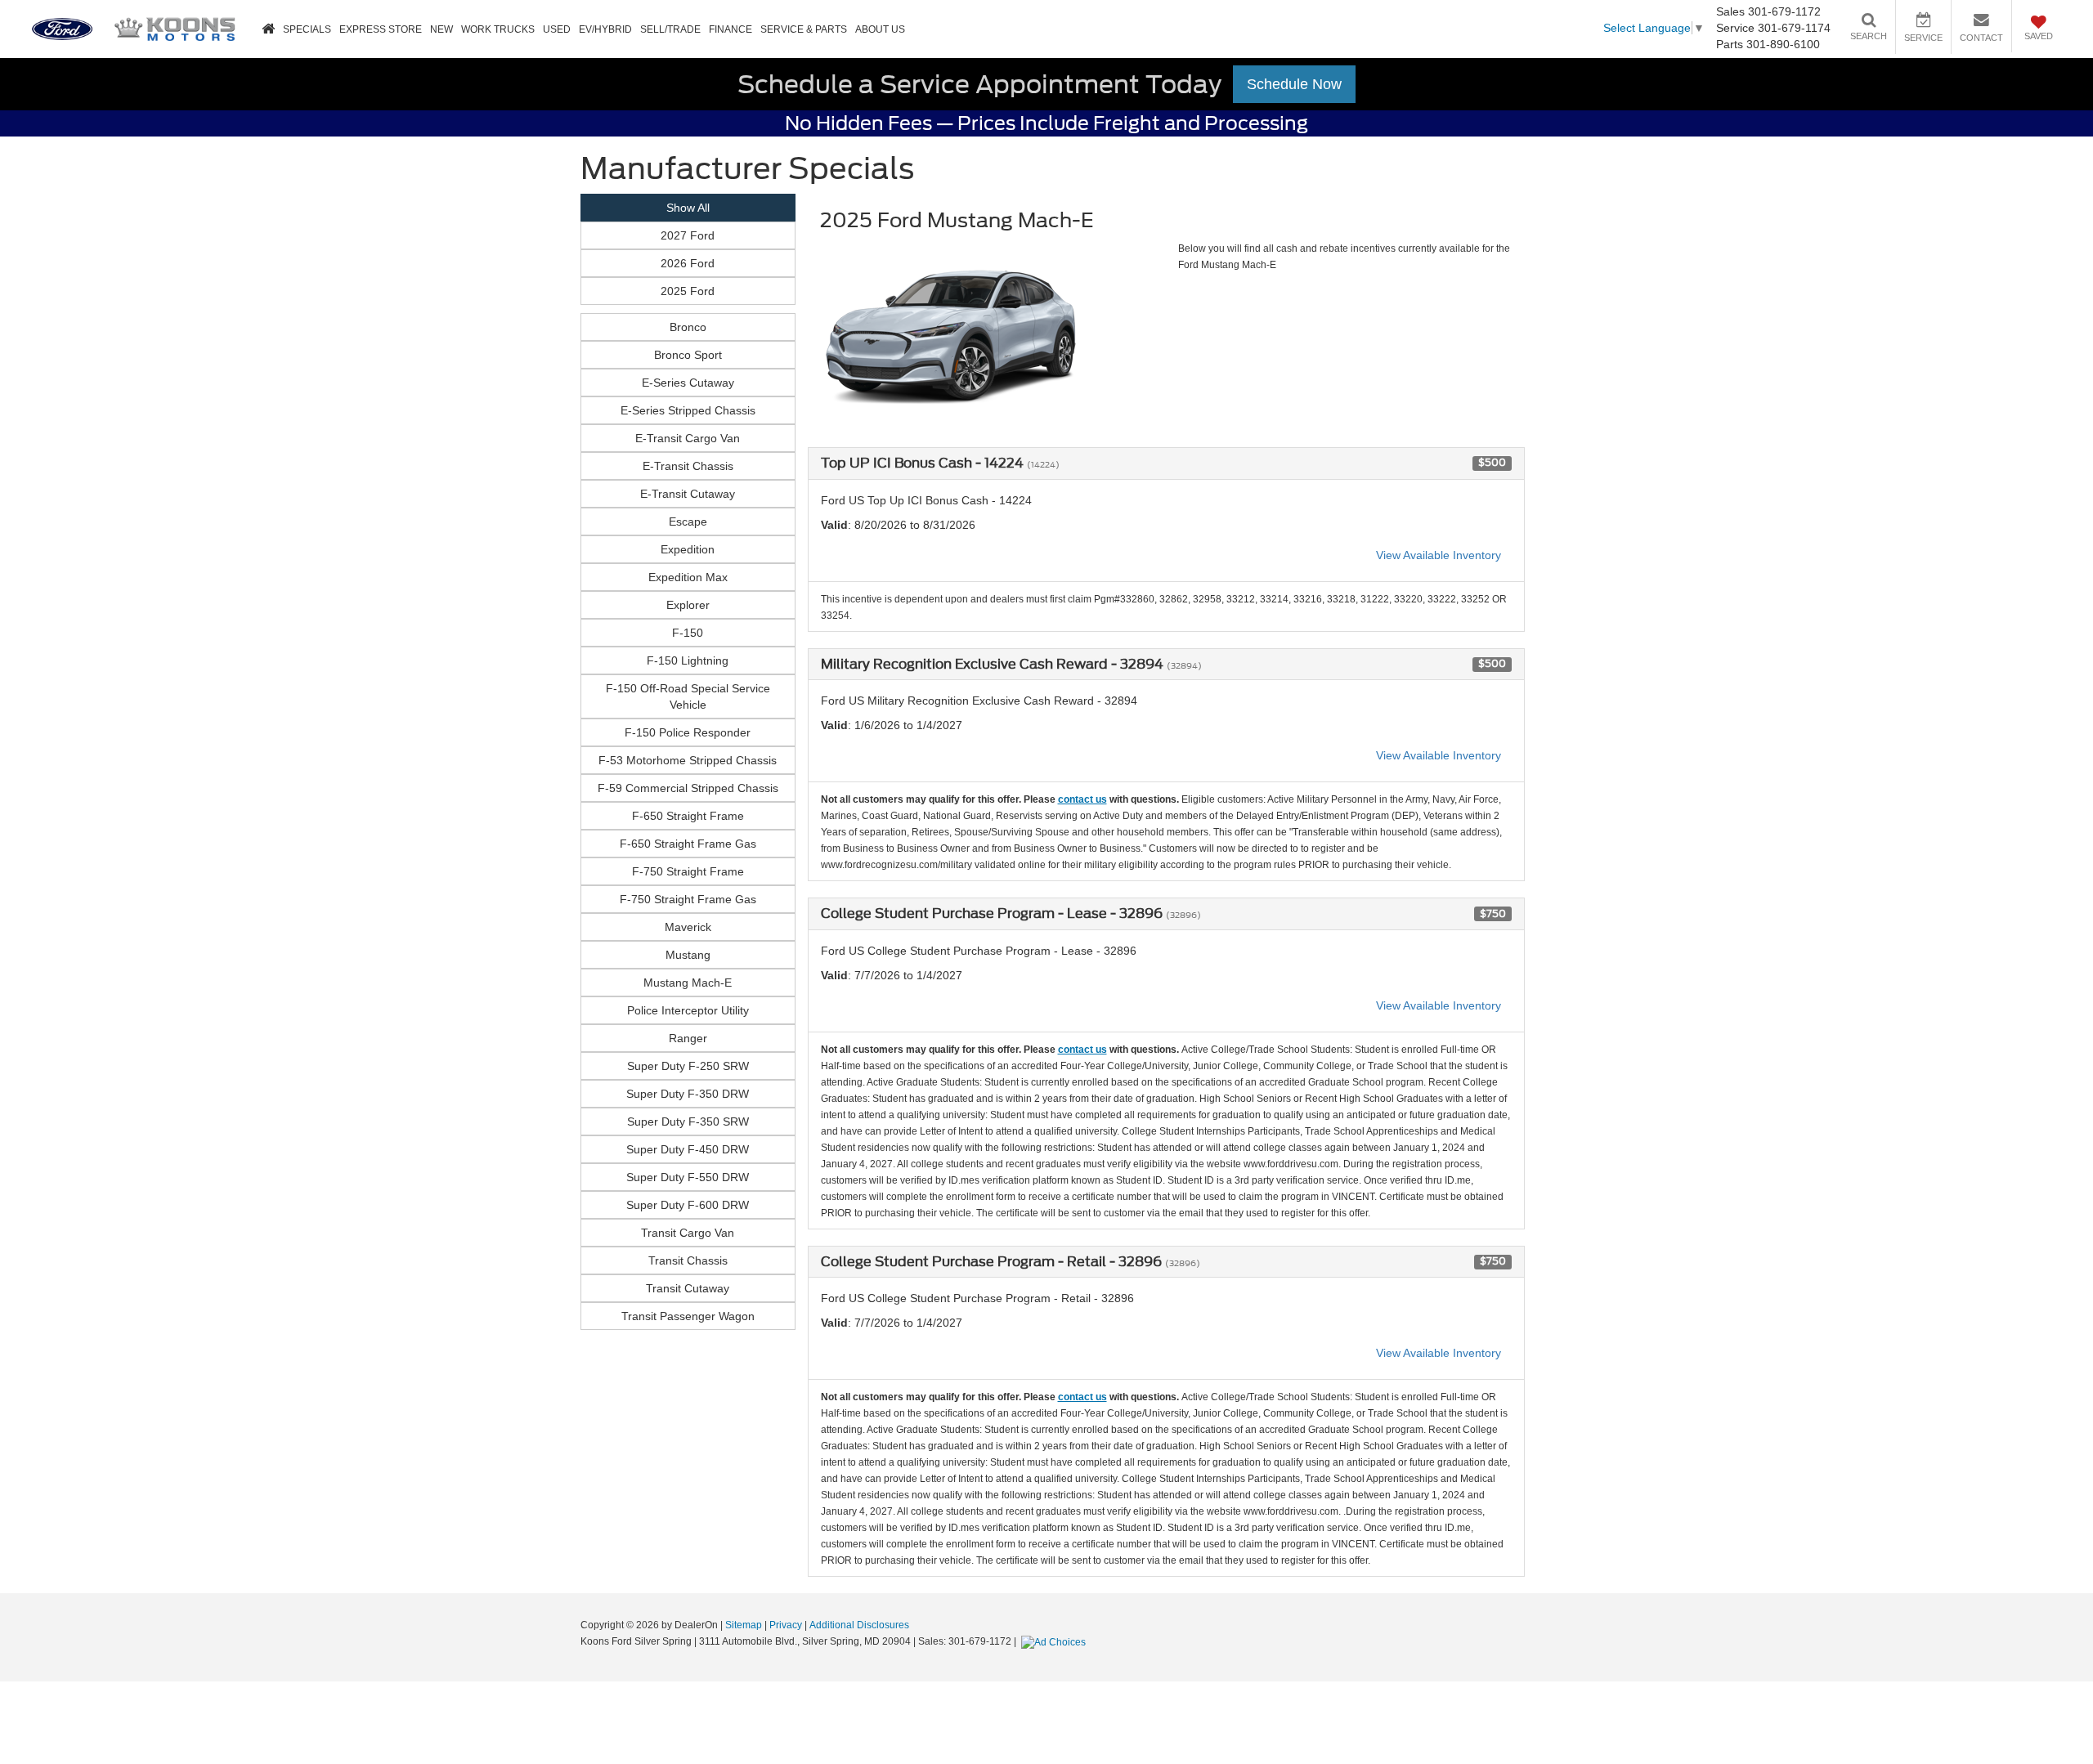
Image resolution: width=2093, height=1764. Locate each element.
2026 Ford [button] (688, 263)
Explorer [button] (688, 605)
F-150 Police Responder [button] (688, 732)
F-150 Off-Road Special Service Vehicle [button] (688, 696)
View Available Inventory (1439, 555)
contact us (1082, 799)
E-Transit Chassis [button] (688, 466)
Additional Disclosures (859, 1625)
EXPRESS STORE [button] (381, 29)
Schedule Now (1294, 84)
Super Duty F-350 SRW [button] (688, 1122)
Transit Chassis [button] (688, 1260)
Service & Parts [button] (804, 29)
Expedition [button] (688, 549)
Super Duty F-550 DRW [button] (688, 1177)
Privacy (786, 1625)
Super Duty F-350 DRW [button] (688, 1094)
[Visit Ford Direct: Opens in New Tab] (1055, 1641)
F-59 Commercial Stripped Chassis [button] (688, 788)
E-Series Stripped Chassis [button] (688, 410)
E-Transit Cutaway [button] (688, 494)
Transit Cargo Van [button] (688, 1233)
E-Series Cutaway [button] (688, 383)
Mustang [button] (688, 955)
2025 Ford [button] (688, 291)
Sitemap (744, 1625)
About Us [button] (880, 29)
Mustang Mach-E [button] (688, 983)
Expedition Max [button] (688, 577)
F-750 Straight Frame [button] (688, 871)
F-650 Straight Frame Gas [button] (688, 844)
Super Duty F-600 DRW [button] (688, 1205)
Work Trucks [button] (498, 29)
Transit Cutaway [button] (688, 1288)
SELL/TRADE (670, 29)
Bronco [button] (688, 327)
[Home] (268, 30)
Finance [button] (731, 29)
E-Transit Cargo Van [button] (688, 438)
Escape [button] (688, 522)
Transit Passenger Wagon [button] (688, 1316)
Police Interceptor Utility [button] (688, 1010)
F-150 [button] (688, 633)
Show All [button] (688, 208)
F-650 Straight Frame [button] (688, 816)
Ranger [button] (688, 1038)
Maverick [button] (688, 927)
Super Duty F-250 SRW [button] (688, 1066)
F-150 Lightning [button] (688, 660)
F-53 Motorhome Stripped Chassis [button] (688, 760)
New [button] (441, 29)
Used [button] (557, 29)
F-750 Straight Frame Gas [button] (688, 899)
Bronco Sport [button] (688, 355)
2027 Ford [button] (688, 235)
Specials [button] (307, 29)
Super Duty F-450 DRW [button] (688, 1149)
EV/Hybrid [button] (605, 29)
